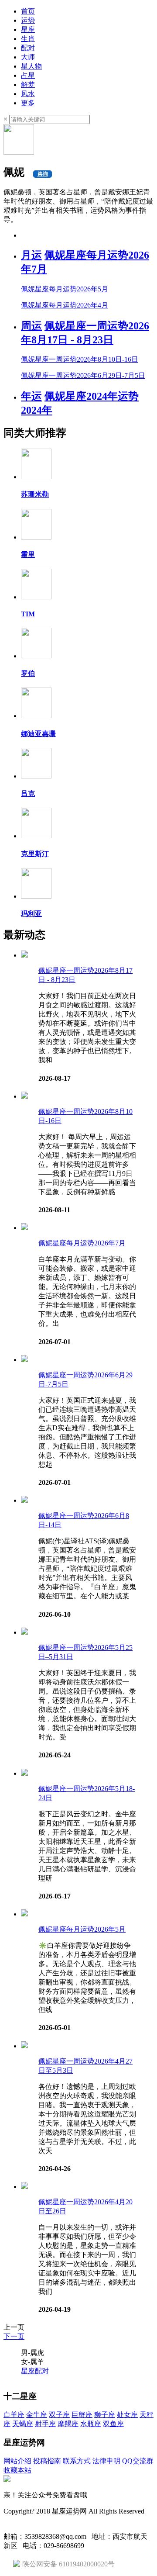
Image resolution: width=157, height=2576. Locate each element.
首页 (28, 11)
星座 (28, 29)
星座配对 (35, 2371)
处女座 (127, 2415)
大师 (28, 57)
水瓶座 (91, 2424)
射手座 (45, 2424)
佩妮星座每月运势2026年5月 (82, 1929)
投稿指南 (47, 2461)
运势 (28, 20)
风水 (28, 94)
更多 (28, 103)
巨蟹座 (82, 2415)
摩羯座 (68, 2424)
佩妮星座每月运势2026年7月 (82, 1243)
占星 (28, 75)
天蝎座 (23, 2424)
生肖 (28, 39)
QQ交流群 (138, 2461)
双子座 (59, 2415)
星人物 (31, 66)
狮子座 (105, 2415)
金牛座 (37, 2415)
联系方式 (77, 2461)
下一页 (14, 2336)
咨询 (43, 174)
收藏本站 (17, 2470)
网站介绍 (17, 2461)
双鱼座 (113, 2424)
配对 (28, 48)
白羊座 (14, 2415)
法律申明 (106, 2461)
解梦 (28, 85)
